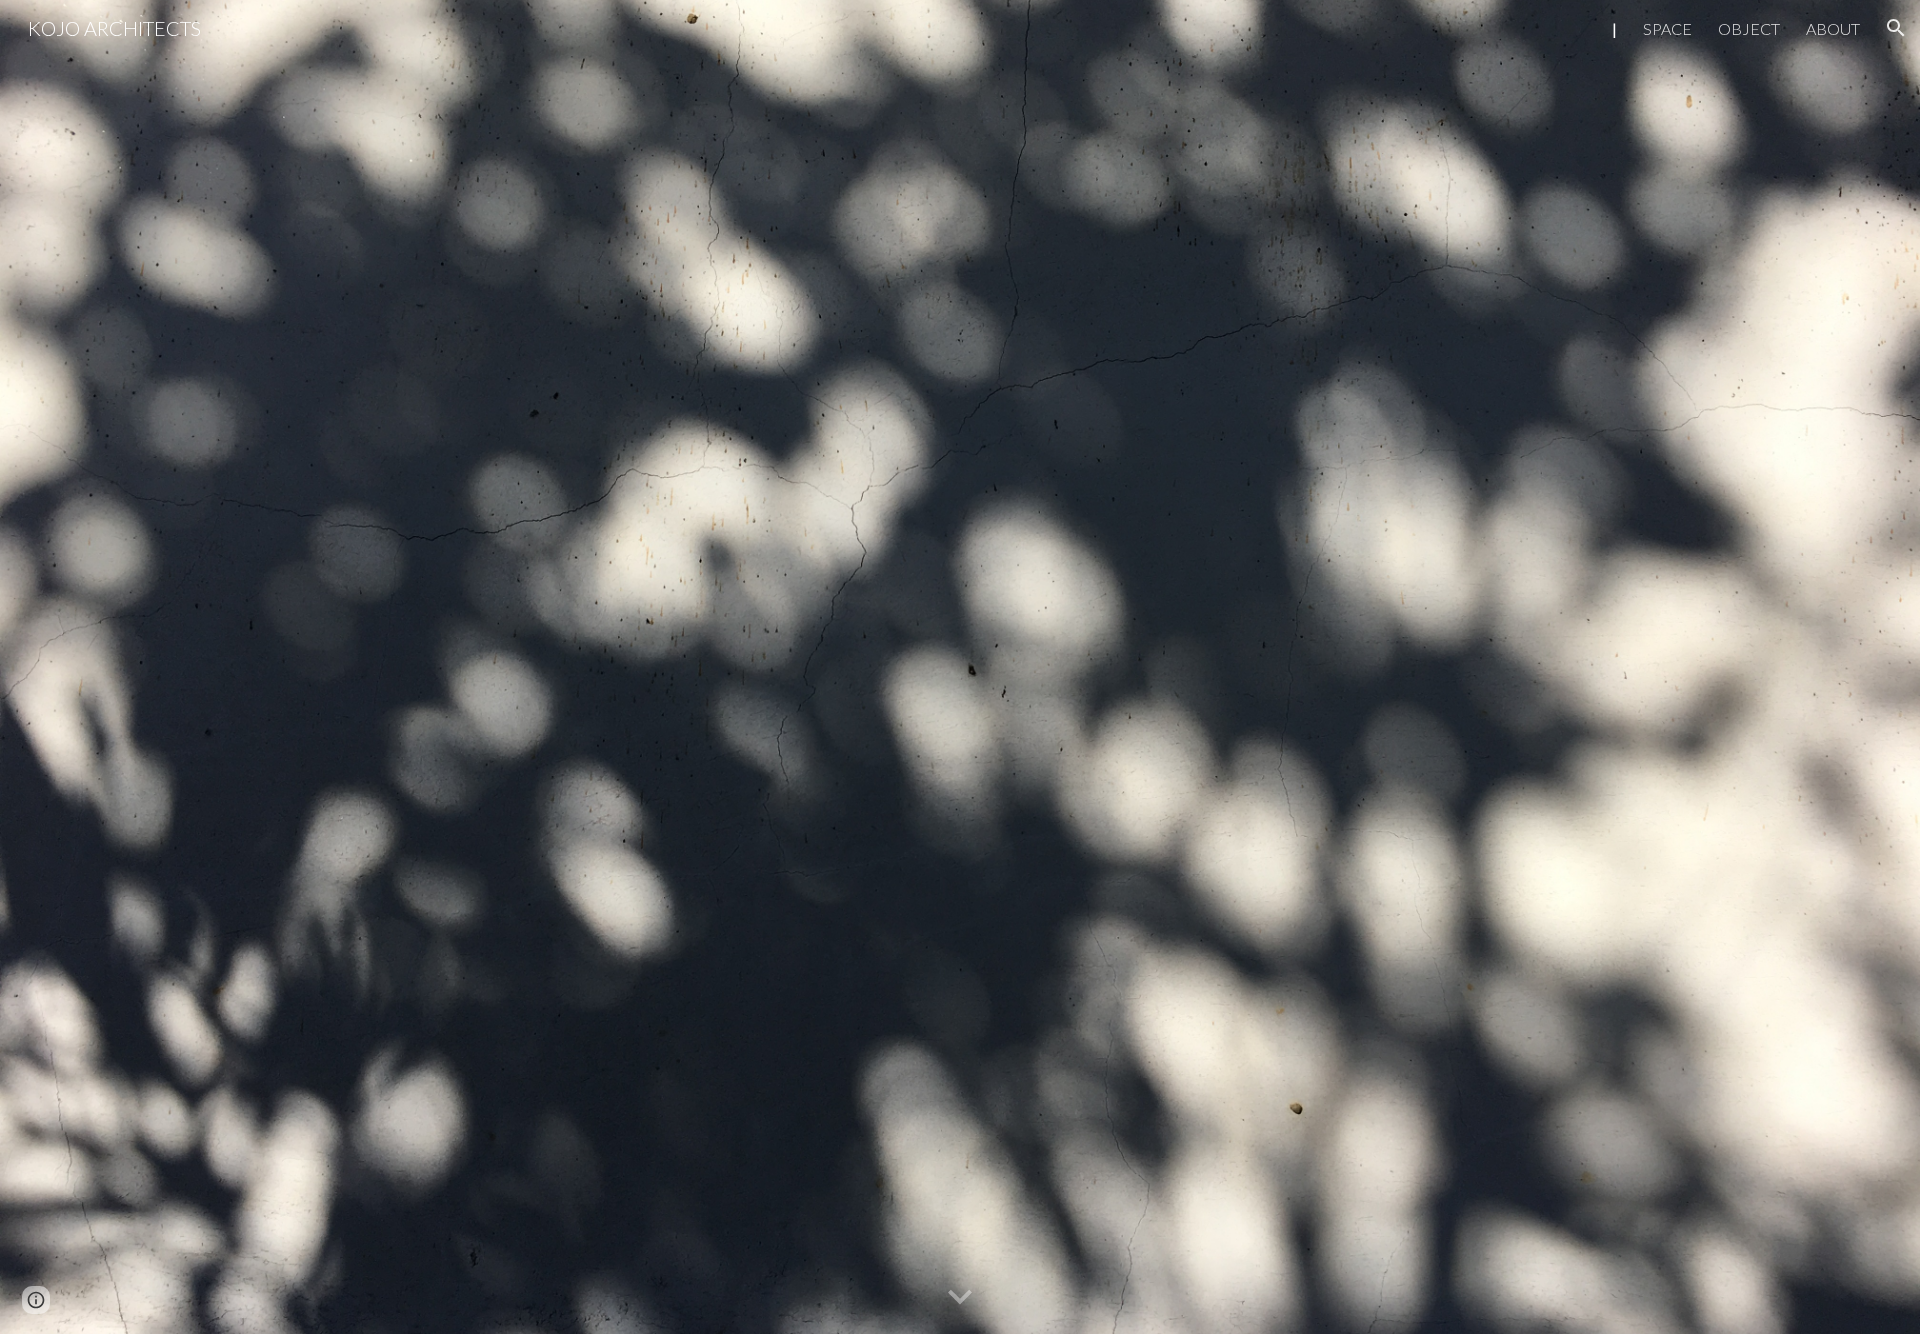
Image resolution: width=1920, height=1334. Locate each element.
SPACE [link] (1667, 28)
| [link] (1614, 28)
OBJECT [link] (1749, 28)
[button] (1896, 28)
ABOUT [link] (1833, 28)
